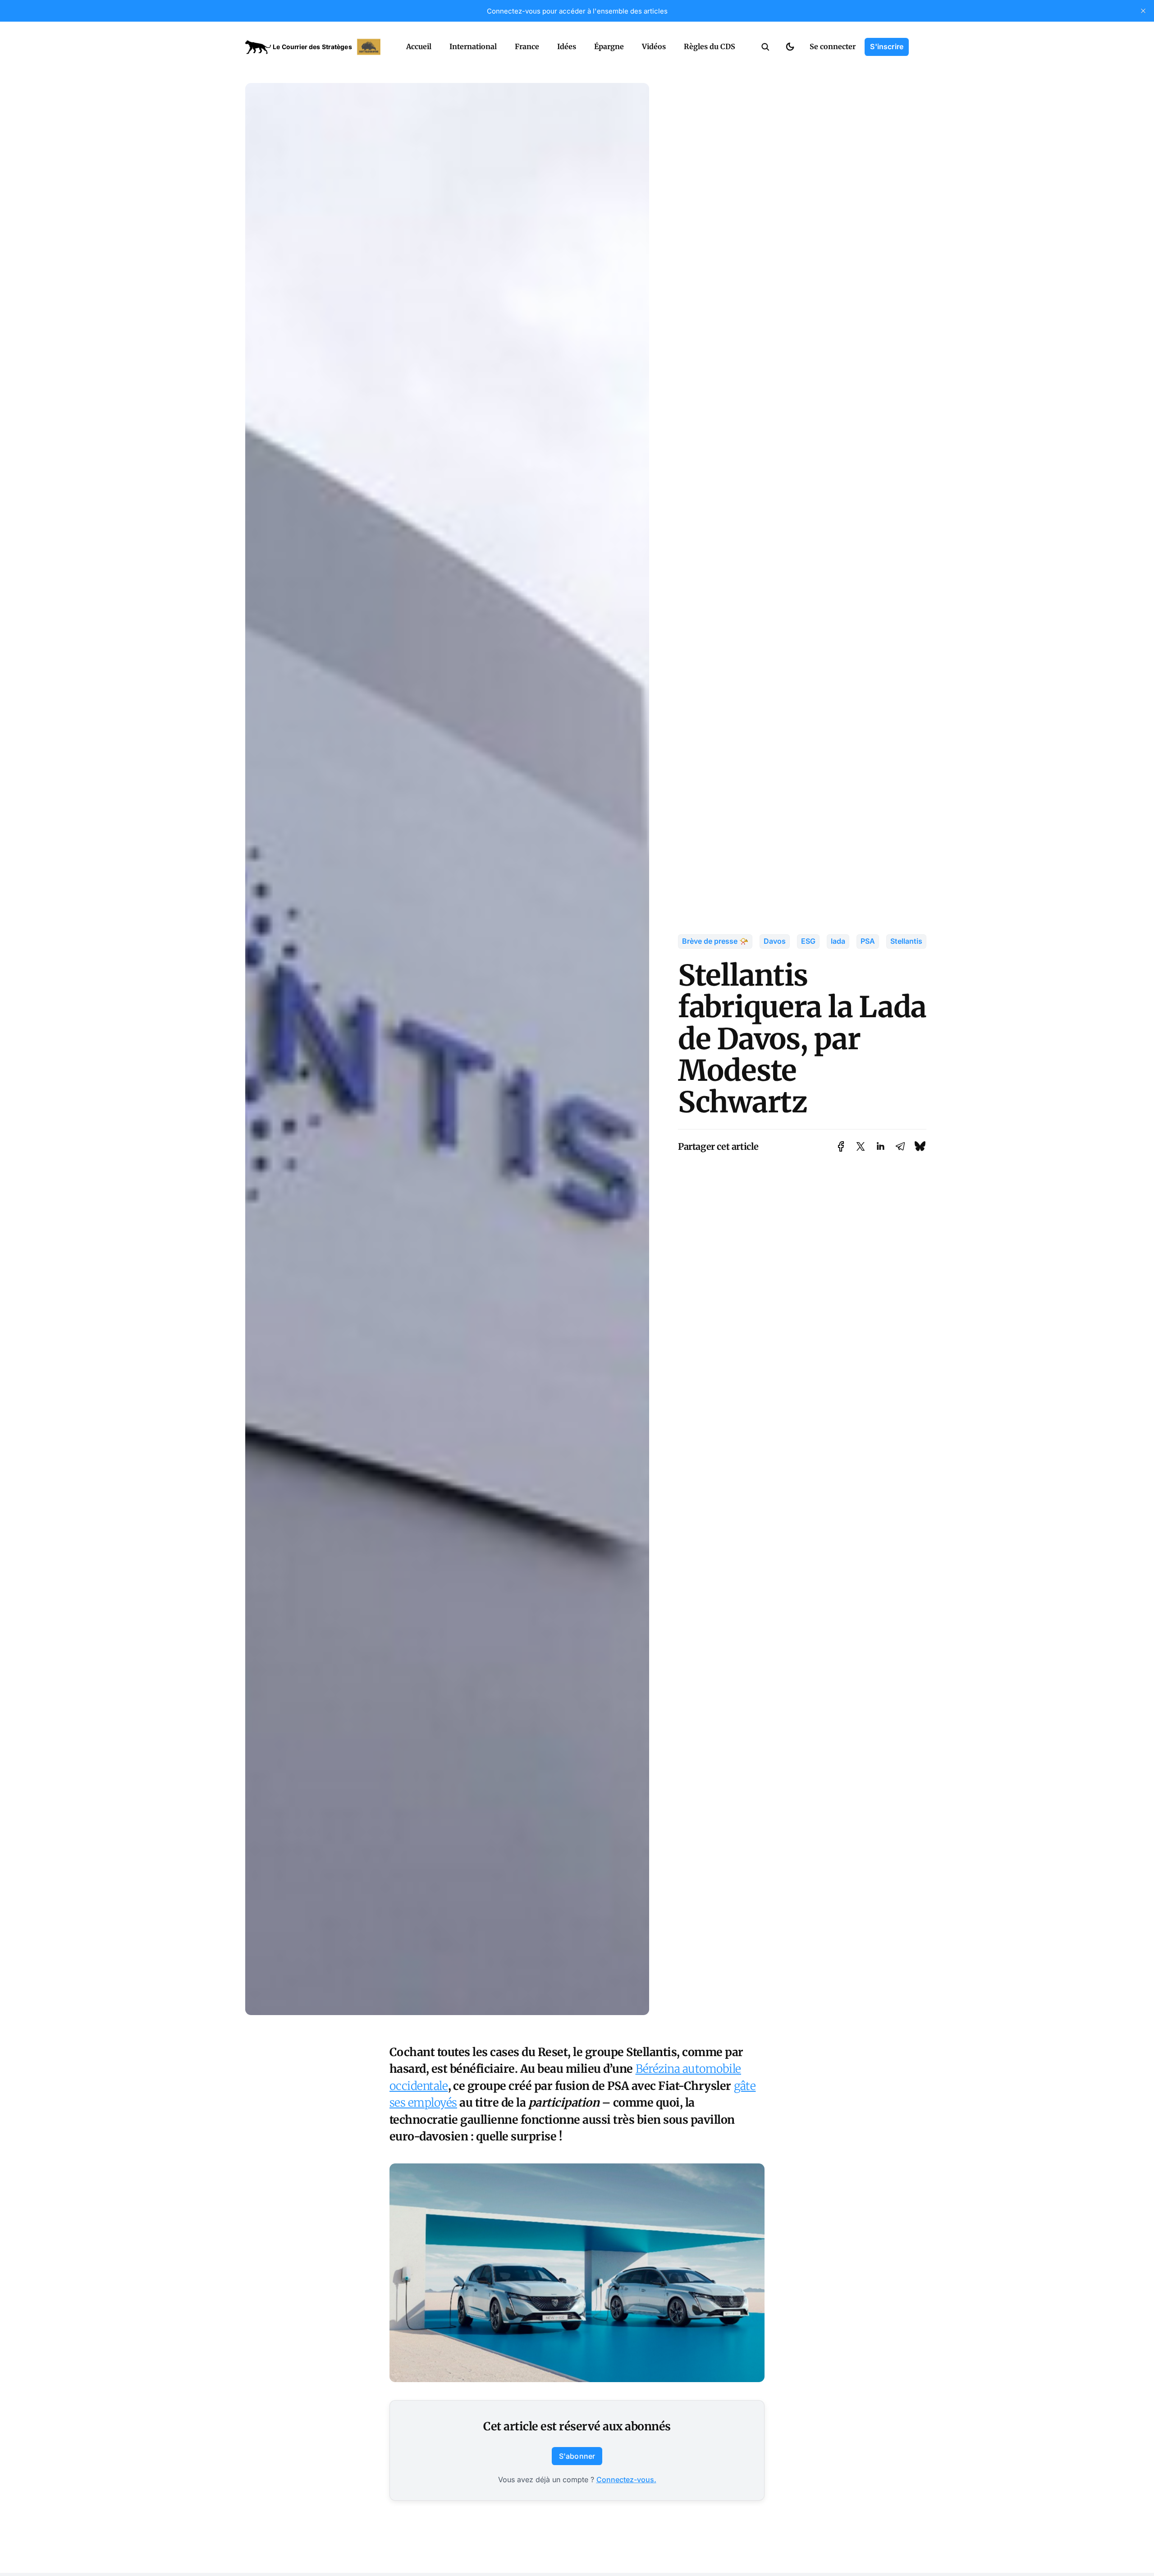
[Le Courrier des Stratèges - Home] (316, 47)
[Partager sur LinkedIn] (880, 1146)
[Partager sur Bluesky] (920, 1146)
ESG (808, 941)
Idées (567, 46)
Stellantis (906, 941)
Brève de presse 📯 (715, 941)
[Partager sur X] (861, 1146)
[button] (765, 47)
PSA (868, 941)
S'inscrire (887, 46)
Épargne (609, 46)
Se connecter (833, 46)
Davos (775, 941)
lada (838, 941)
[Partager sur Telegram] (900, 1146)
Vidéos (654, 46)
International (473, 46)
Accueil (419, 46)
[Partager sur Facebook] (841, 1146)
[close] (1143, 11)
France (527, 46)
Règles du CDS (710, 46)
